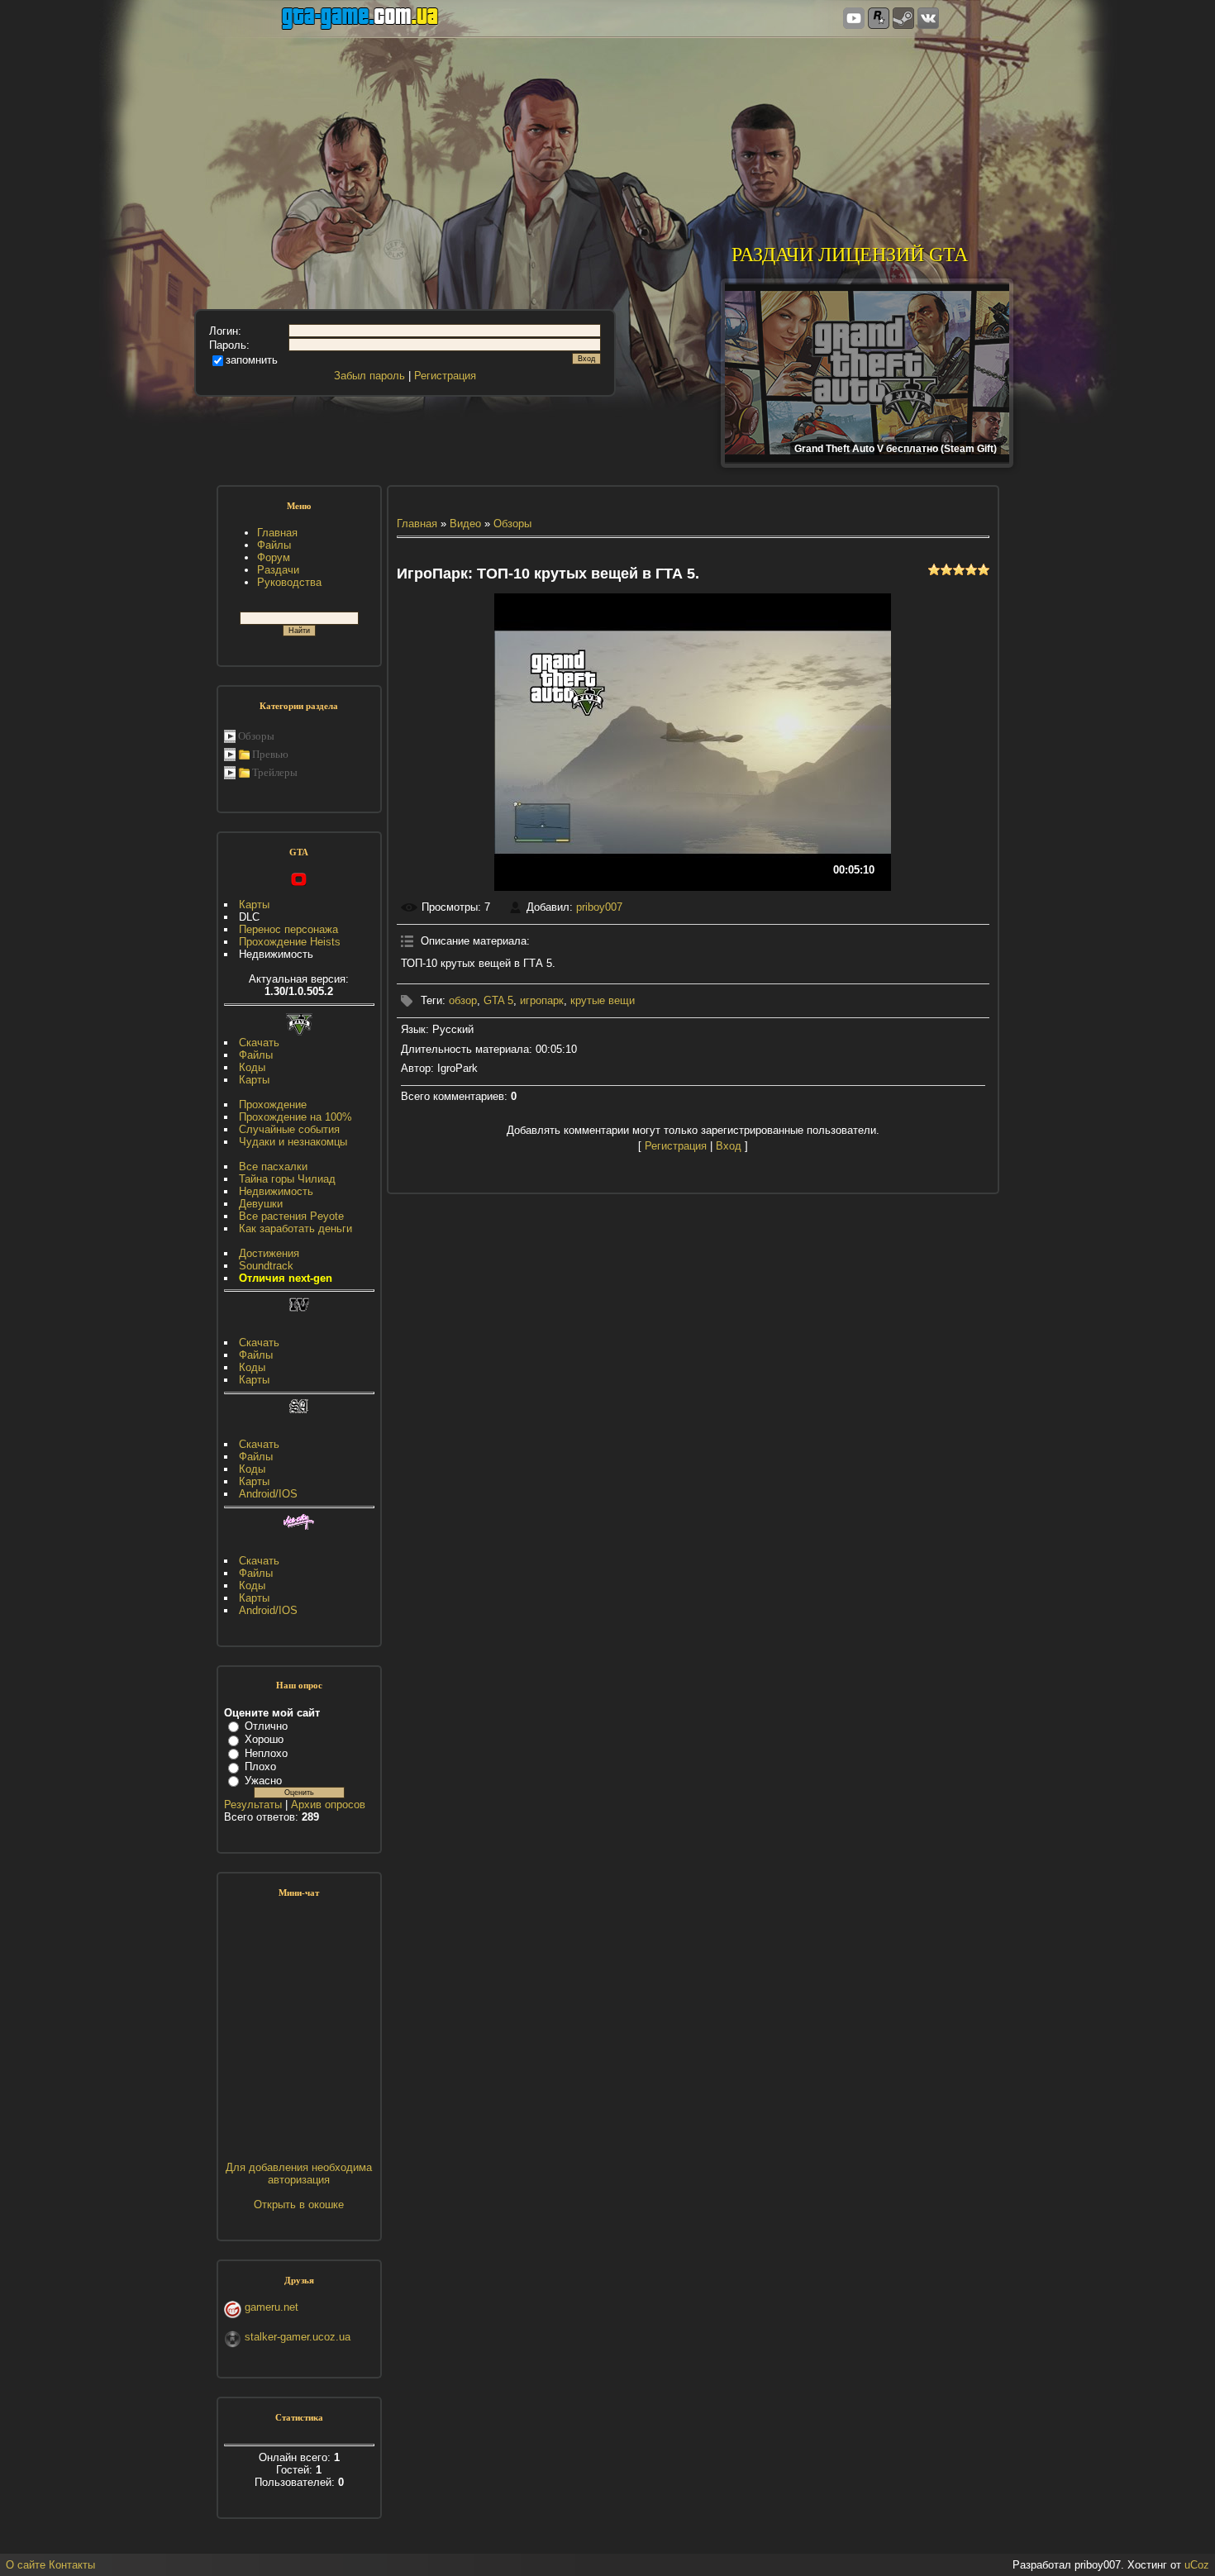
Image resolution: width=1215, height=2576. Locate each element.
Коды (252, 1067)
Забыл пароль (369, 376)
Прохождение (273, 1105)
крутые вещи (603, 1000)
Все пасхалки (273, 1167)
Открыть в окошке (299, 2205)
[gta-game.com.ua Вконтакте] (928, 19)
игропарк (542, 1000)
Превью (270, 754)
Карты (254, 905)
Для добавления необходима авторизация (299, 2174)
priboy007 (599, 907)
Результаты (253, 1805)
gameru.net (272, 2307)
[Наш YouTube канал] (854, 19)
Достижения (269, 1253)
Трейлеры (275, 772)
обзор (463, 1000)
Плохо (260, 1767)
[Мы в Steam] (903, 19)
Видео (465, 524)
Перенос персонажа (288, 929)
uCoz (1197, 2565)
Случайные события (289, 1129)
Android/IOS (268, 1494)
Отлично (266, 1726)
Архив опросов (328, 1805)
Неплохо (266, 1753)
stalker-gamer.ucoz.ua (298, 2337)
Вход (729, 1146)
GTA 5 (498, 1000)
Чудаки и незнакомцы (293, 1142)
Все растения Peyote (291, 1216)
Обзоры (256, 736)
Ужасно (263, 1781)
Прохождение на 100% (295, 1117)
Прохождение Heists (290, 942)
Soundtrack (266, 1266)
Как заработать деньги (295, 1228)
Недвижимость (276, 1191)
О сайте (26, 2565)
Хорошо (264, 1739)
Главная (417, 524)
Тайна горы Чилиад (287, 1179)
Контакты (72, 2565)
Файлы (256, 1055)
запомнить (252, 360)
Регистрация (445, 376)
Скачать (259, 1043)
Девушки (261, 1204)
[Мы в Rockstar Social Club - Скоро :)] (879, 19)
